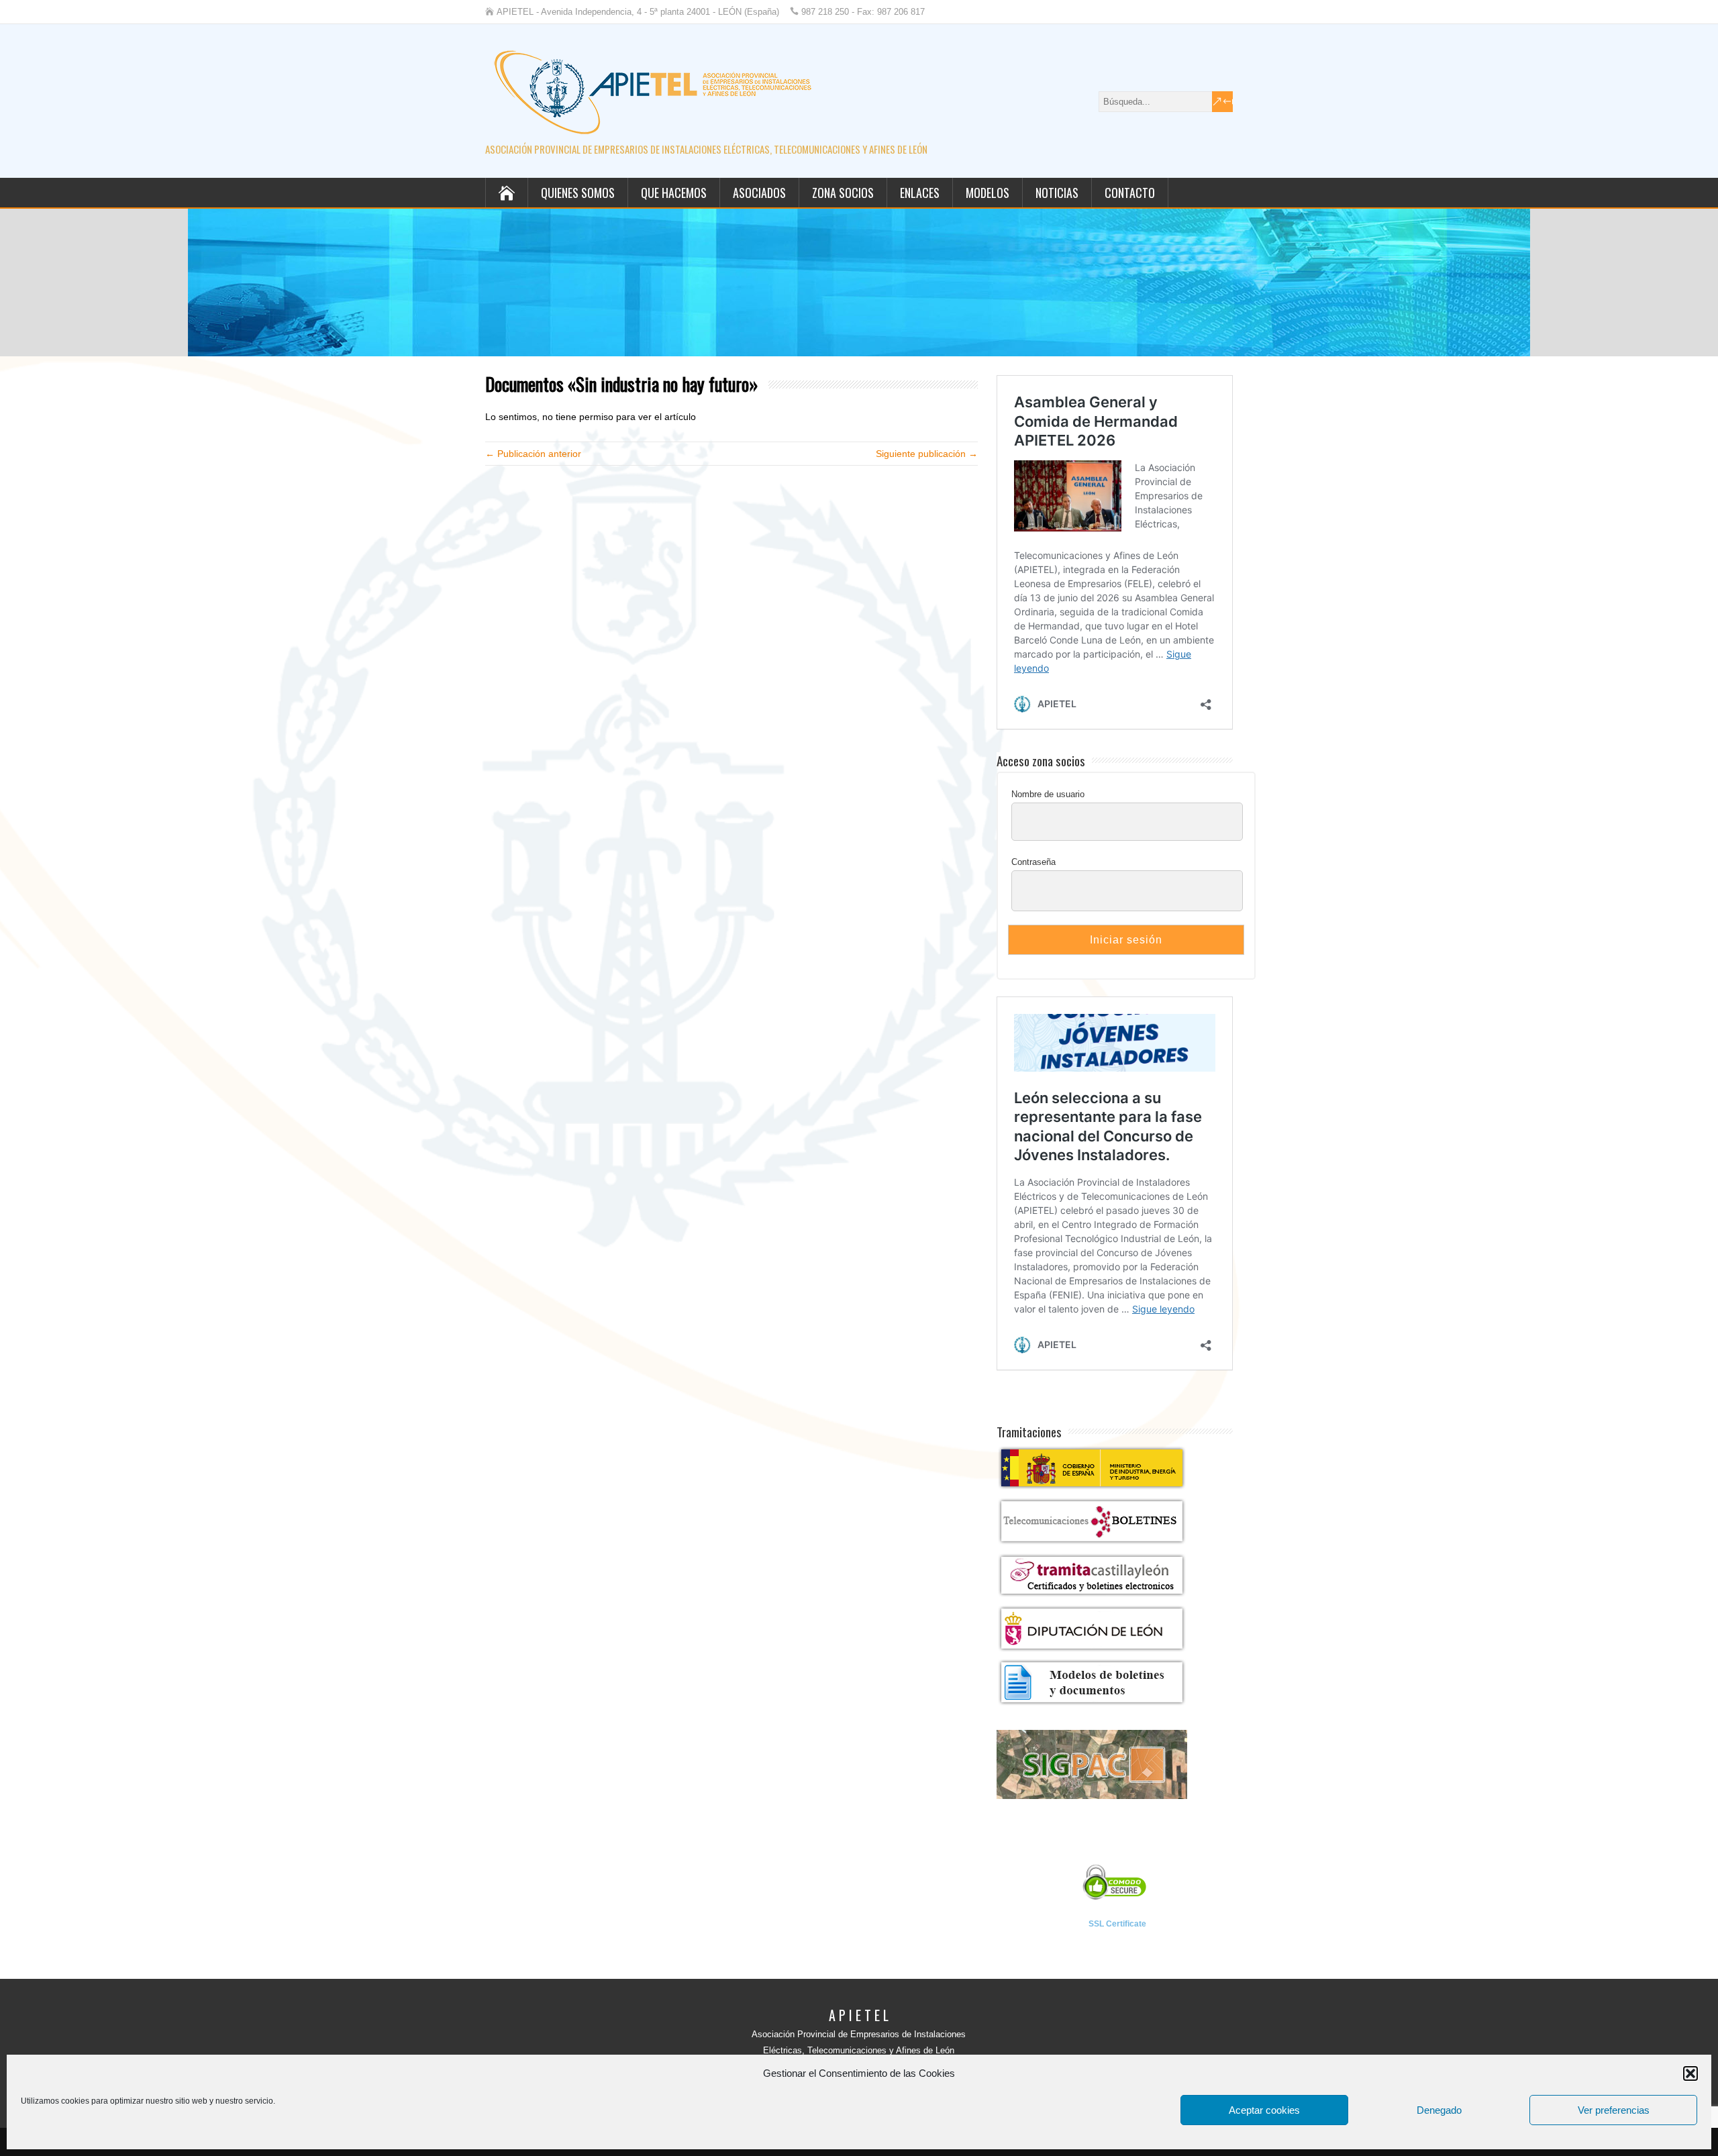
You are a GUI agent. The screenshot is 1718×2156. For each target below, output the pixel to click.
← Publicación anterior (533, 454)
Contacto (1130, 193)
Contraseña (1033, 862)
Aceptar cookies (1264, 2110)
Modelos (988, 193)
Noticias (1057, 193)
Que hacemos (674, 193)
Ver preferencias (1614, 2110)
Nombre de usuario (1048, 794)
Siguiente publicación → (927, 454)
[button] (1690, 2073)
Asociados (759, 193)
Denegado (1439, 2110)
